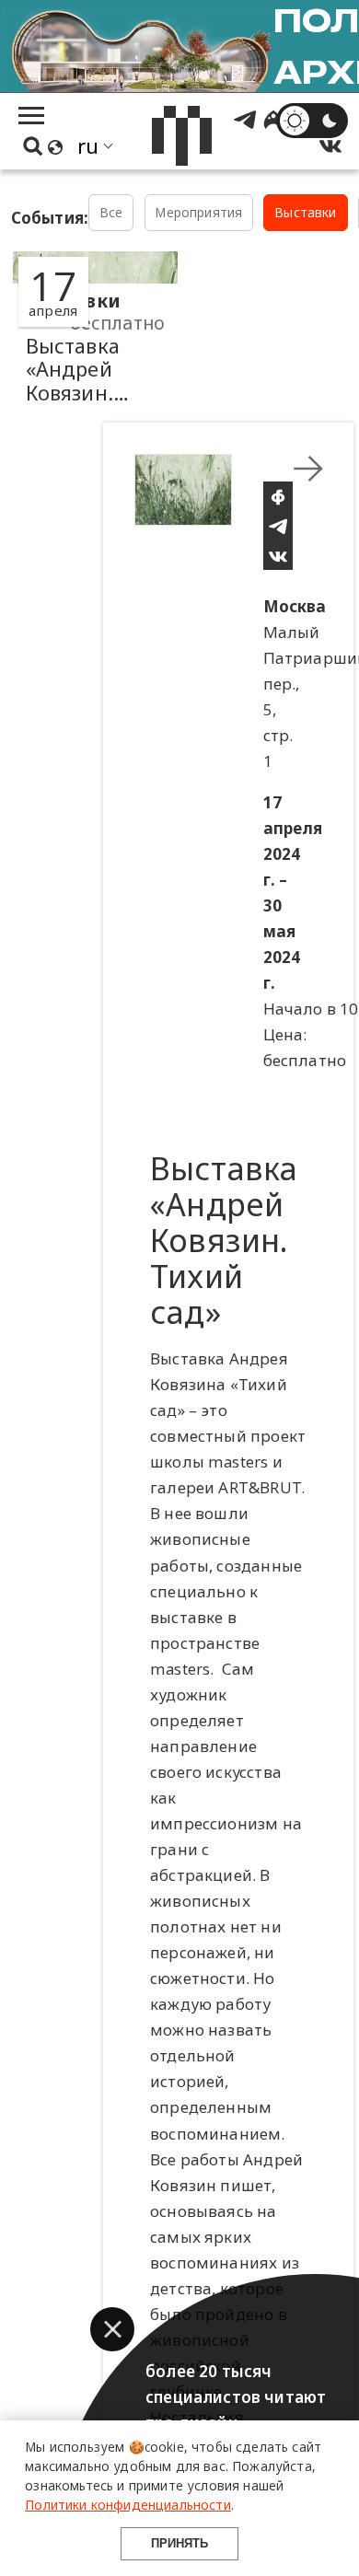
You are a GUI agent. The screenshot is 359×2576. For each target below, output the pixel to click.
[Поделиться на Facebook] (278, 496)
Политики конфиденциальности (128, 2505)
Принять (179, 2543)
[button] (112, 2329)
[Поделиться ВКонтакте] (278, 555)
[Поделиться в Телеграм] (278, 526)
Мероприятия (198, 212)
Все (111, 212)
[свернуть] (308, 469)
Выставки (305, 212)
